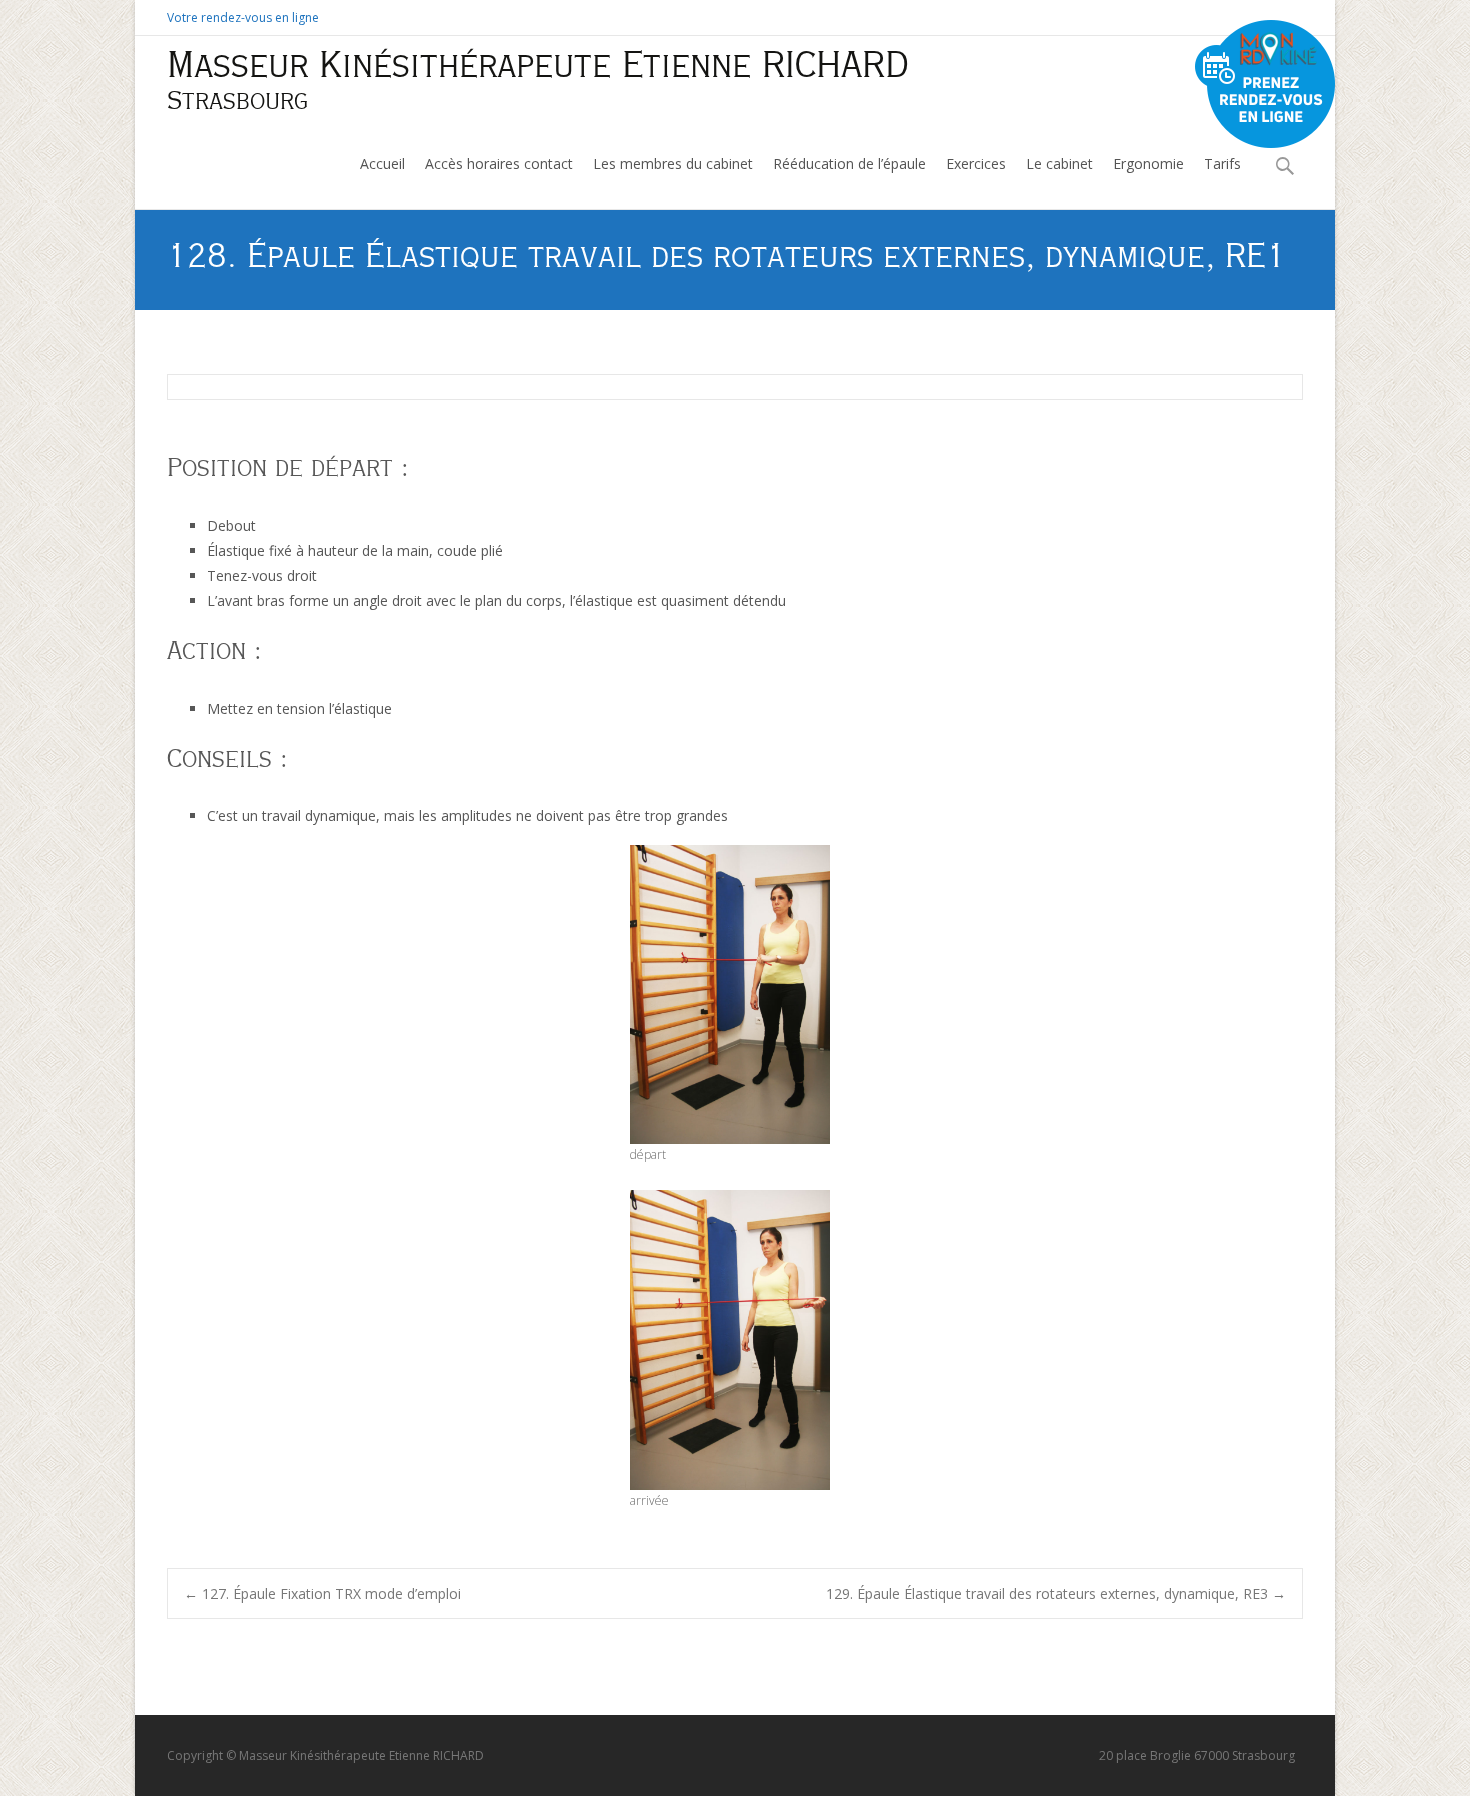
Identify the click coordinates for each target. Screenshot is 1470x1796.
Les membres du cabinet (673, 163)
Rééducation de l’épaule (849, 163)
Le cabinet (1059, 163)
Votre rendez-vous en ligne (243, 17)
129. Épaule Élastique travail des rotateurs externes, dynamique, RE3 (1056, 1593)
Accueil (382, 163)
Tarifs (1222, 163)
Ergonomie (1148, 163)
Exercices (976, 163)
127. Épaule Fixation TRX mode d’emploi (322, 1593)
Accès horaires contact (499, 163)
